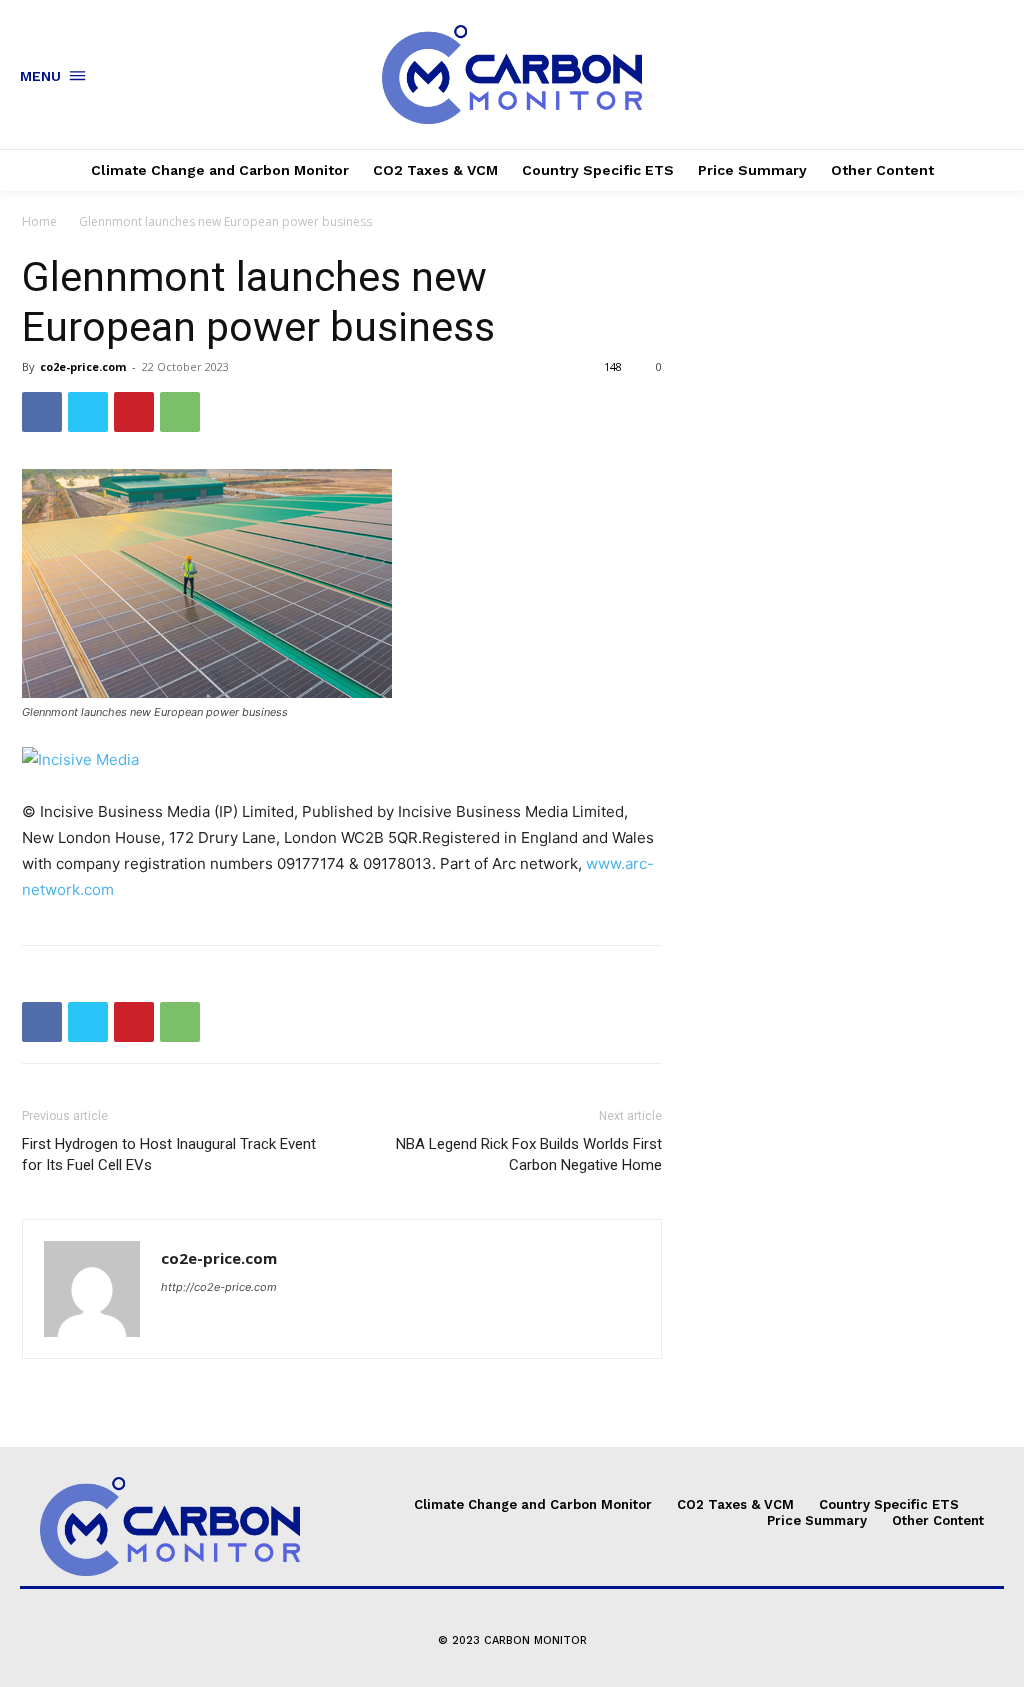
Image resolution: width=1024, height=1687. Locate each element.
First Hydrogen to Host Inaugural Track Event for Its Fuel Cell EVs (169, 1154)
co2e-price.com (83, 366)
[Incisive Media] (342, 760)
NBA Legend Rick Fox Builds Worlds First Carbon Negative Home (529, 1154)
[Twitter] (88, 412)
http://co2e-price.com (219, 1287)
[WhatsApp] (180, 412)
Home (39, 221)
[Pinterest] (134, 412)
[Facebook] (42, 412)
